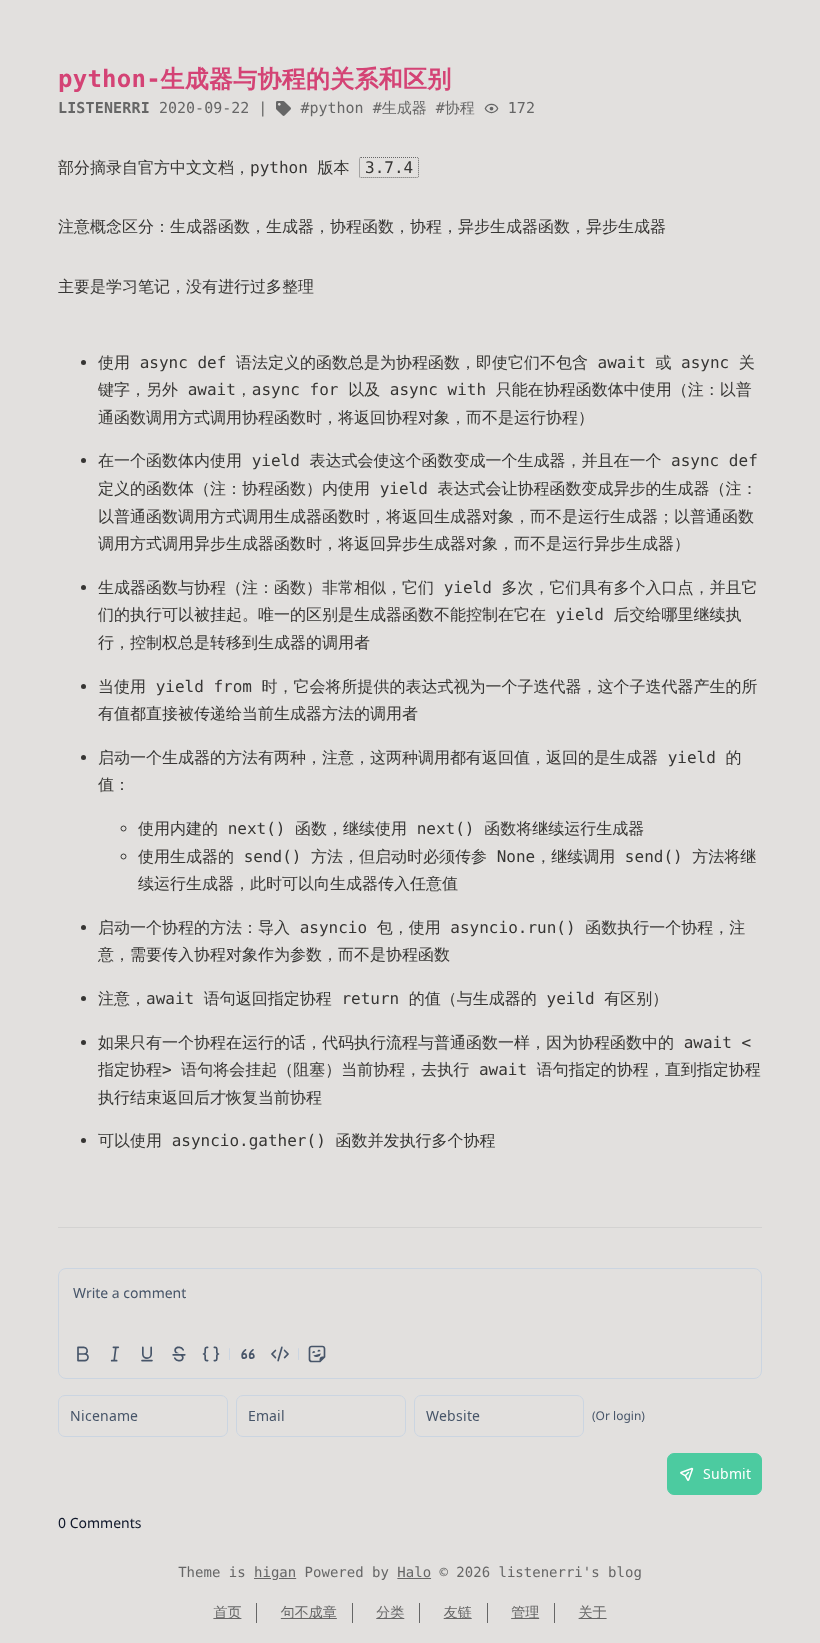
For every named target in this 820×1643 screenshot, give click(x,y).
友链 (458, 1613)
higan (275, 1573)
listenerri (104, 108)
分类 (390, 1613)
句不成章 (309, 1613)
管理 (525, 1613)
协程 (460, 108)
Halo (414, 1573)
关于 (593, 1613)
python (336, 108)
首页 (227, 1613)
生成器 (404, 108)
